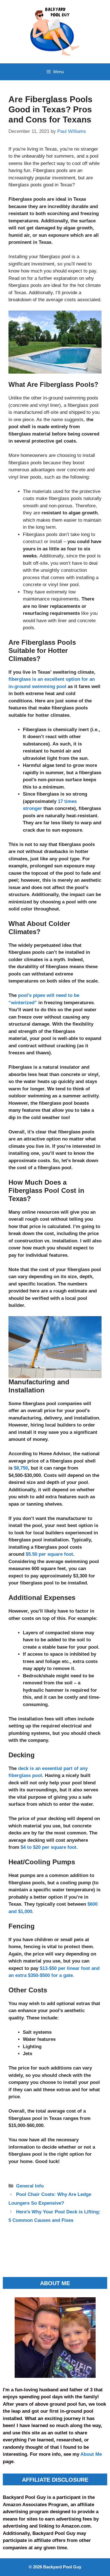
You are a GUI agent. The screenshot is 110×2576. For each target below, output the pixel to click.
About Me (91, 2454)
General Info (30, 2186)
